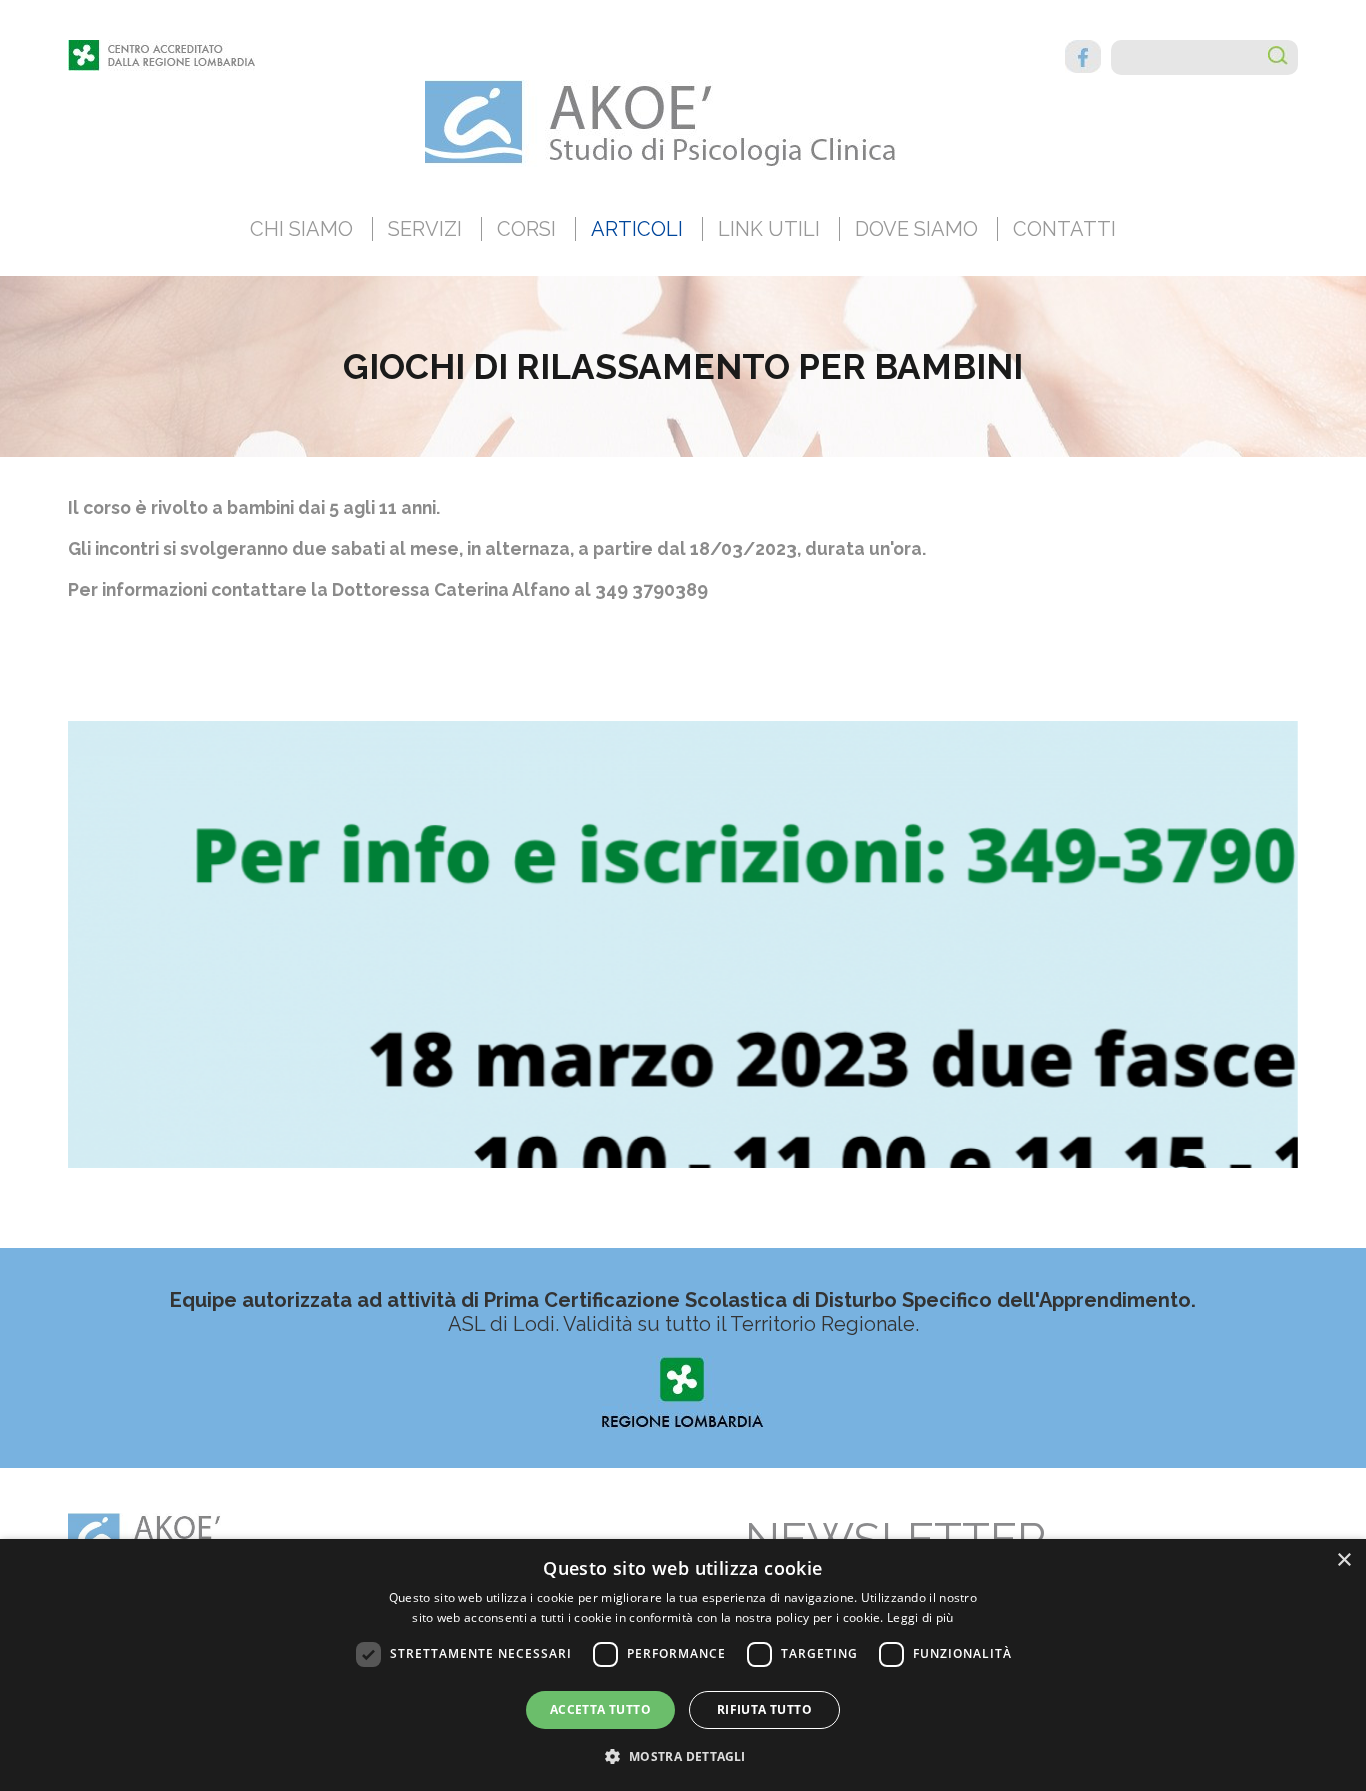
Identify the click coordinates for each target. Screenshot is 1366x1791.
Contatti (1064, 229)
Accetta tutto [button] (600, 1709)
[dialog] (683, 1665)
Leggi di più (920, 1617)
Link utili (769, 229)
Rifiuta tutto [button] (764, 1709)
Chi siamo (301, 229)
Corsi (526, 229)
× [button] (1343, 1560)
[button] (682, 1755)
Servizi (425, 229)
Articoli (637, 229)
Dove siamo (916, 229)
